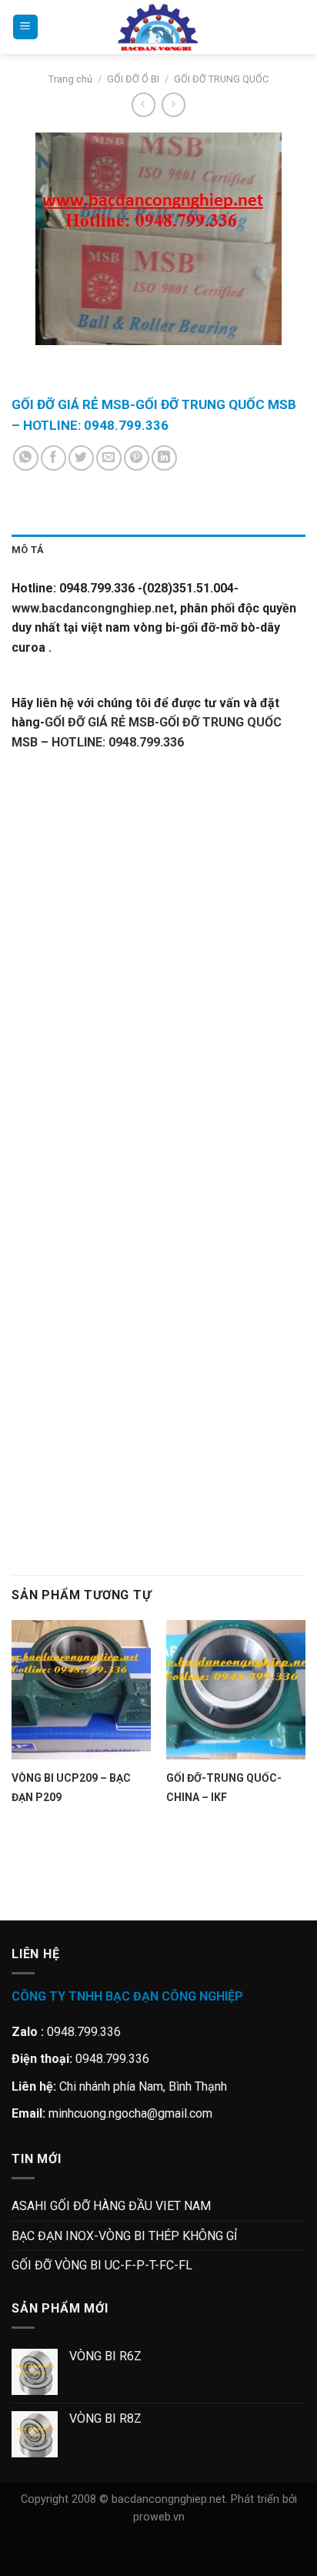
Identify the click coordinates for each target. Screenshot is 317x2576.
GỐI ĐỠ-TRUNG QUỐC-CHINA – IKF (224, 1788)
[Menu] (25, 27)
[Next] (69, 360)
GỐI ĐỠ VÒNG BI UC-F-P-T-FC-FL (102, 2265)
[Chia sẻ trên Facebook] (53, 458)
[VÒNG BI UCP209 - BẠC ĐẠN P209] (81, 1690)
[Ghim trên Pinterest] (137, 458)
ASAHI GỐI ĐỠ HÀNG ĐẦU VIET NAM (111, 2206)
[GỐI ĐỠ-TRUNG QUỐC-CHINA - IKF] (236, 1690)
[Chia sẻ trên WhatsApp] (26, 458)
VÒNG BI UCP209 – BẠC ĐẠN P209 (71, 1788)
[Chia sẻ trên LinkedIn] (164, 458)
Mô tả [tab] (28, 550)
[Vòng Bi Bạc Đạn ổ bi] (158, 27)
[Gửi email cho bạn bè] (109, 458)
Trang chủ (70, 79)
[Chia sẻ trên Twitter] (81, 458)
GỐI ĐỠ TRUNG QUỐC (221, 79)
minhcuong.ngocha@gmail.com (130, 2113)
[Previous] (27, 360)
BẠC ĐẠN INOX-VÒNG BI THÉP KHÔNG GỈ (124, 2236)
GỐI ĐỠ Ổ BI (133, 79)
